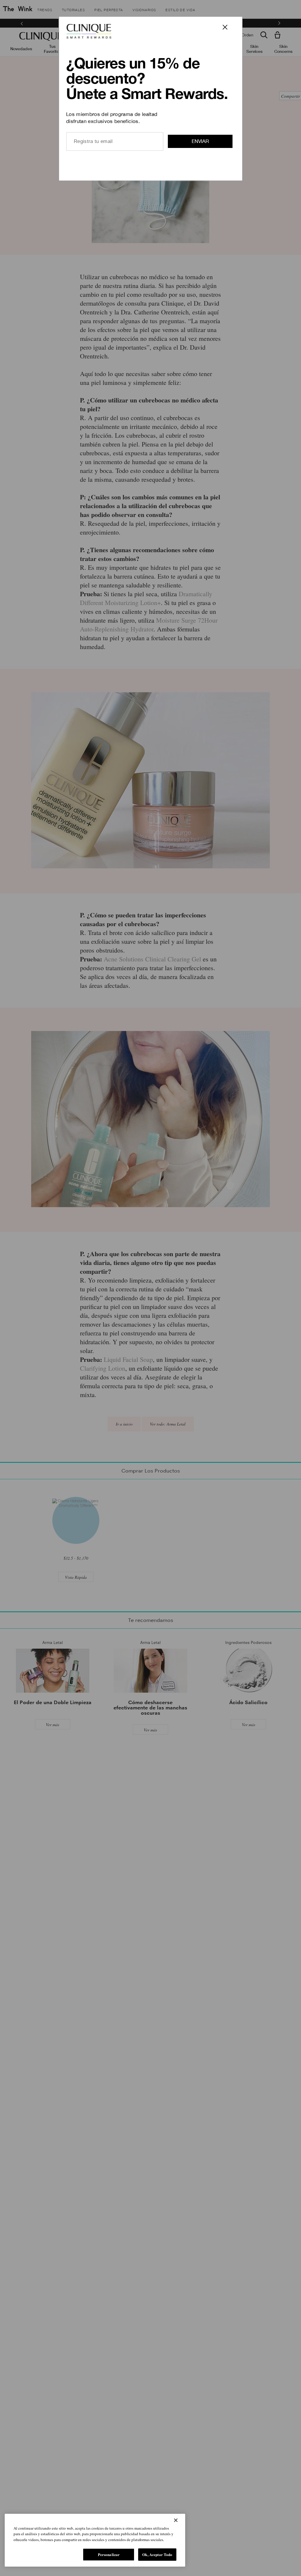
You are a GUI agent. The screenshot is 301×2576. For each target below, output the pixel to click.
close (228, 31)
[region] (95, 2540)
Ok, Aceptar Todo (157, 2554)
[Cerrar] (176, 2520)
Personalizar (109, 2554)
